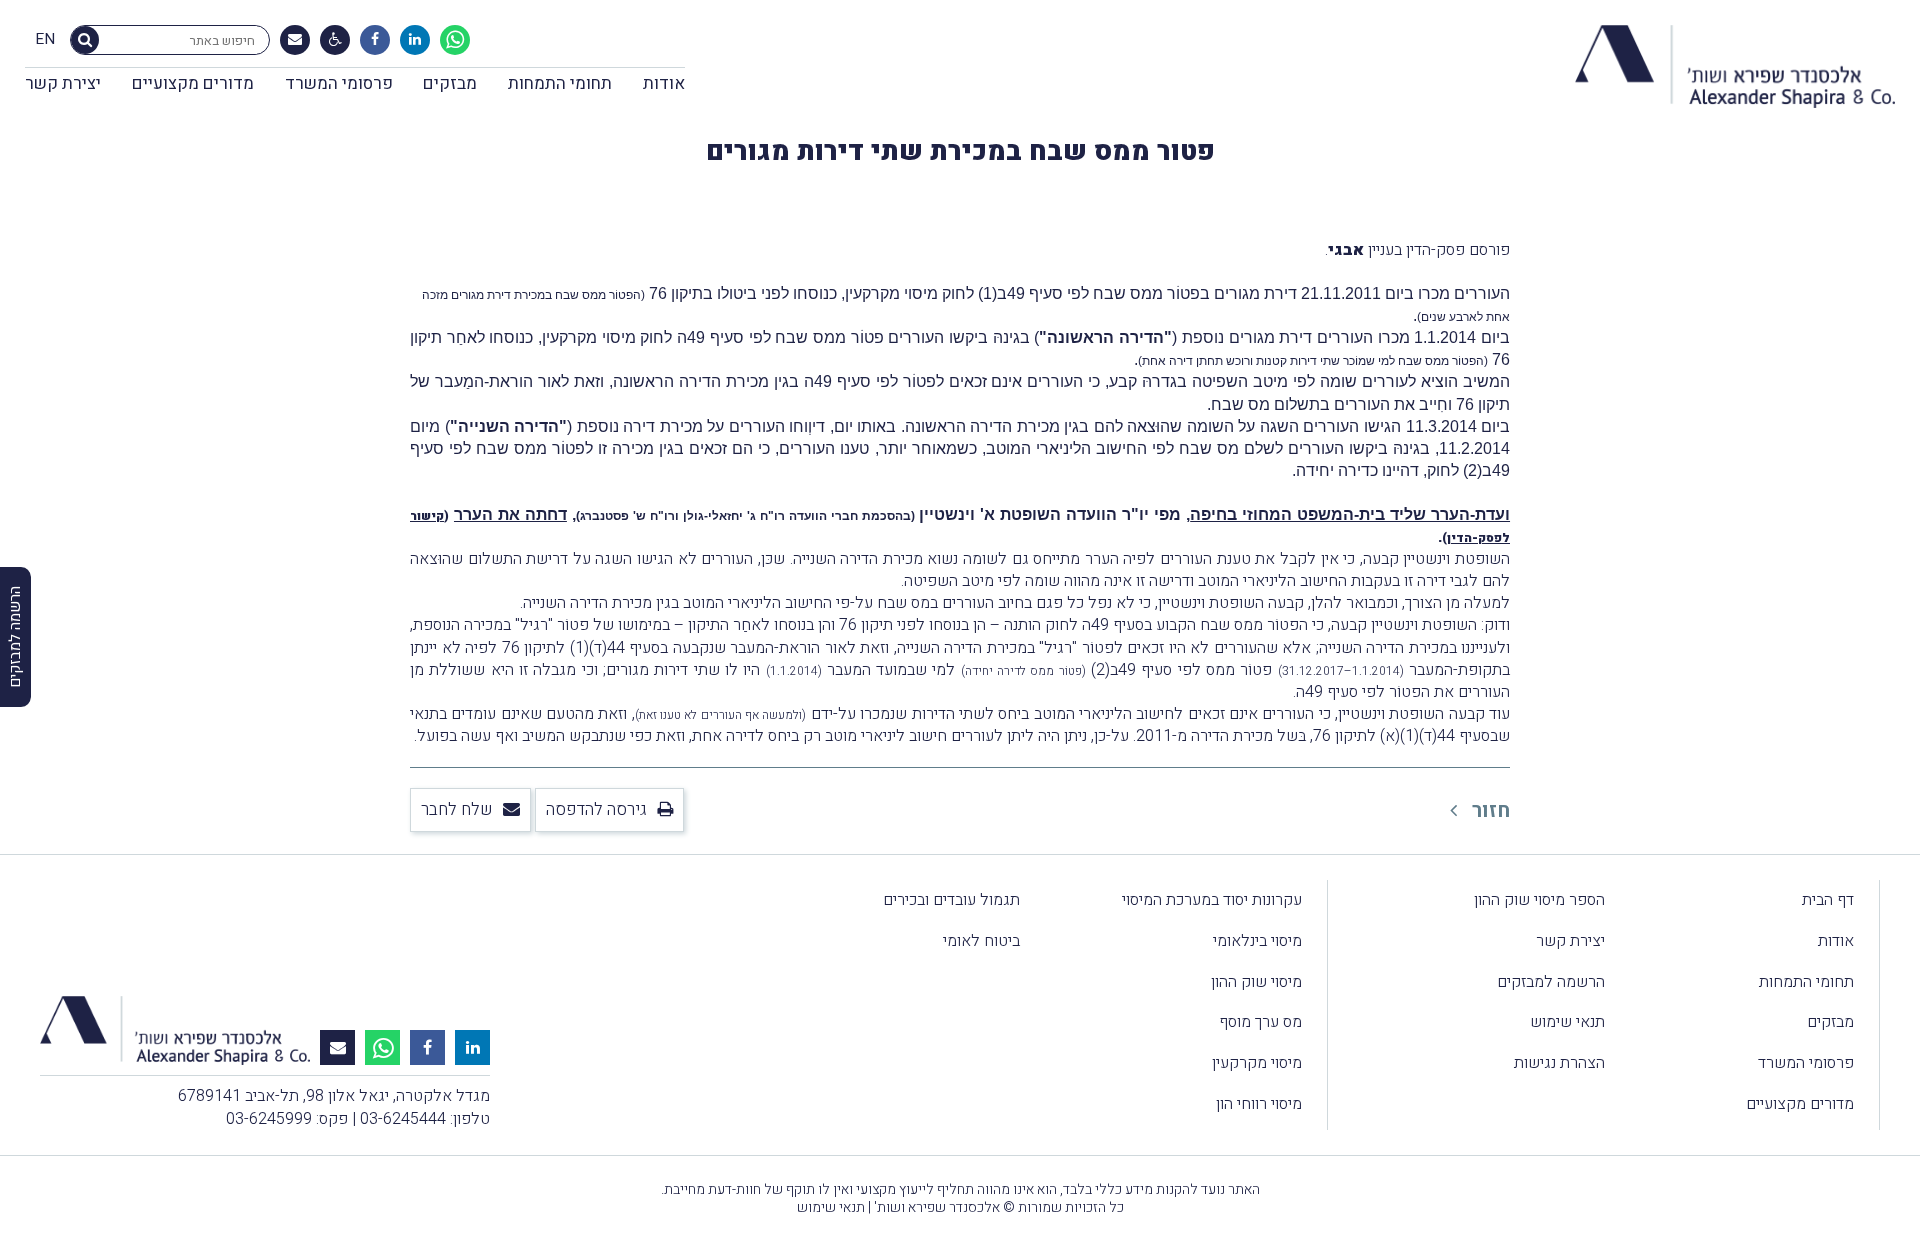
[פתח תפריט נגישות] (335, 40)
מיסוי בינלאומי (1257, 941)
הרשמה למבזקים (1551, 982)
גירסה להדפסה (596, 809)
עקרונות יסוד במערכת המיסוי (1212, 900)
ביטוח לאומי (981, 941)
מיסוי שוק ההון (1256, 982)
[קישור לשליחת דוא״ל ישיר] (295, 40)
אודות (664, 83)
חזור (1488, 810)
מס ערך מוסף (1260, 1022)
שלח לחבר (457, 809)
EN (45, 40)
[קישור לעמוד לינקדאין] (415, 40)
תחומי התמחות (560, 83)
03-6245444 (403, 1119)
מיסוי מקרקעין (1257, 1063)
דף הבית (1828, 900)
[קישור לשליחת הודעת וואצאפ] (455, 40)
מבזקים (450, 83)
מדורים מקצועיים (193, 83)
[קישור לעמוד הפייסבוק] (375, 40)
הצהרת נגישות (1559, 1063)
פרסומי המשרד (339, 83)
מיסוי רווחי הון (1259, 1104)
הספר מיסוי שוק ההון (1539, 900)
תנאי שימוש (1567, 1022)
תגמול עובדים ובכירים (951, 900)
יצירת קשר (63, 83)
